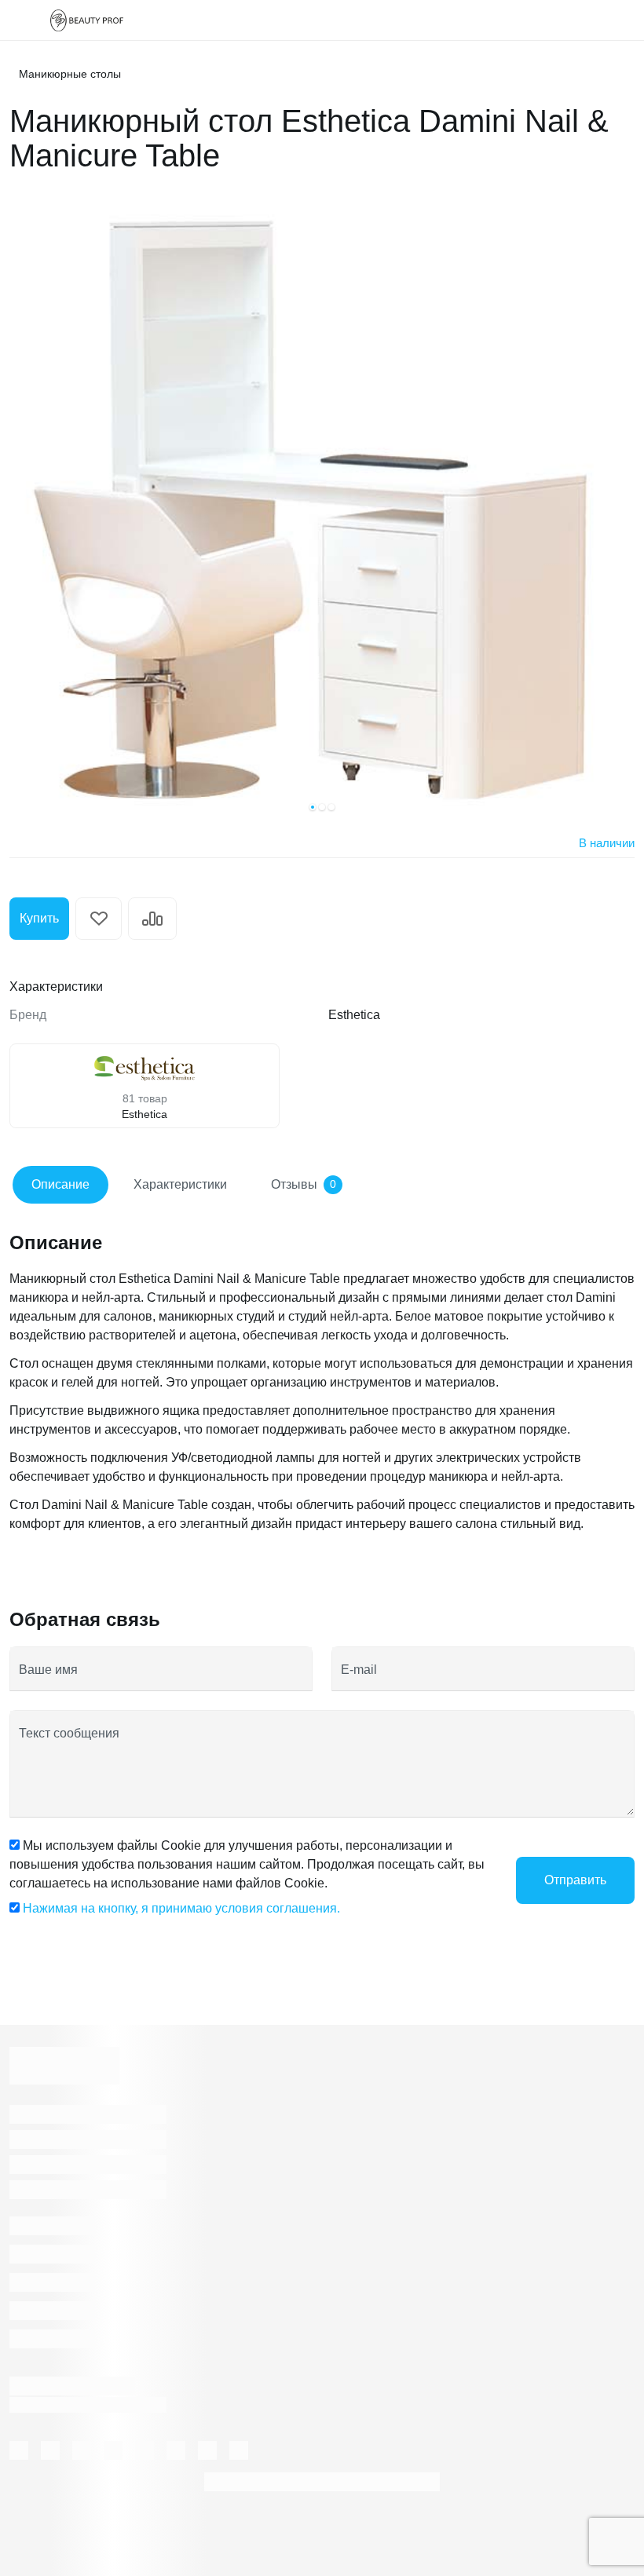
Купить (39, 918)
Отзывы (304, 1184)
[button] (313, 807)
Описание (60, 1184)
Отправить (575, 1880)
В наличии (607, 843)
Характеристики (180, 1184)
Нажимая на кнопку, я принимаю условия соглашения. (181, 1908)
